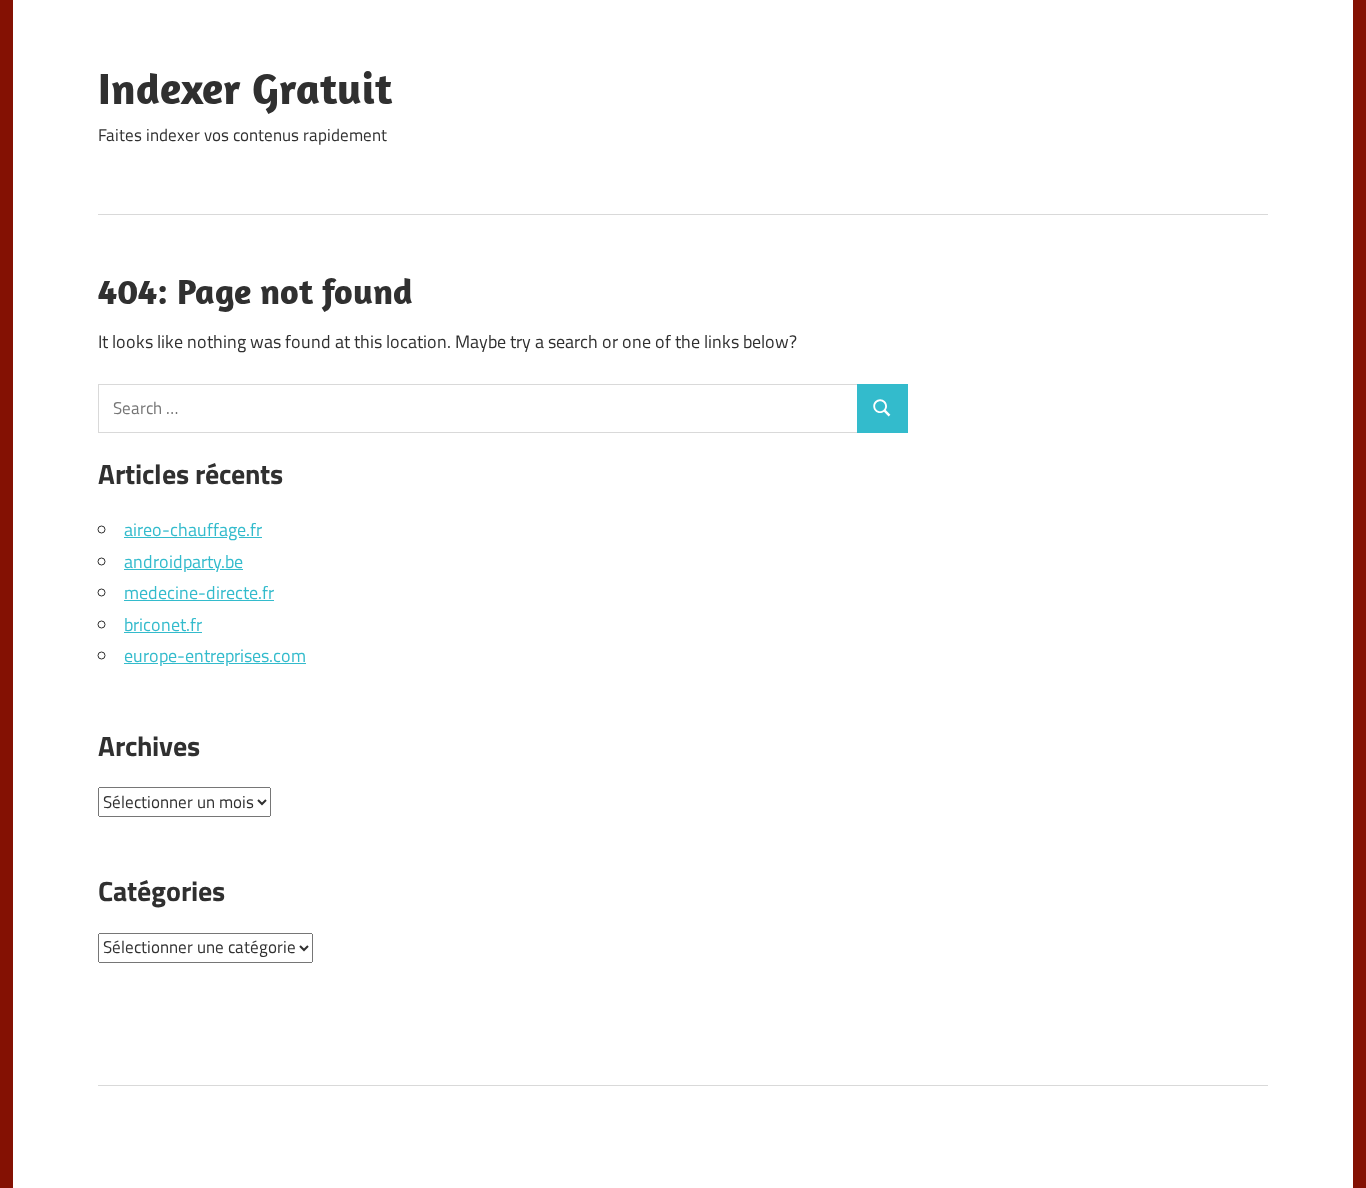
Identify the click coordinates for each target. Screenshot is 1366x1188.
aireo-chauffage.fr (193, 529)
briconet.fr (163, 624)
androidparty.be (183, 561)
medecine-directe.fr (199, 592)
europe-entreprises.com (215, 655)
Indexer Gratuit (245, 88)
